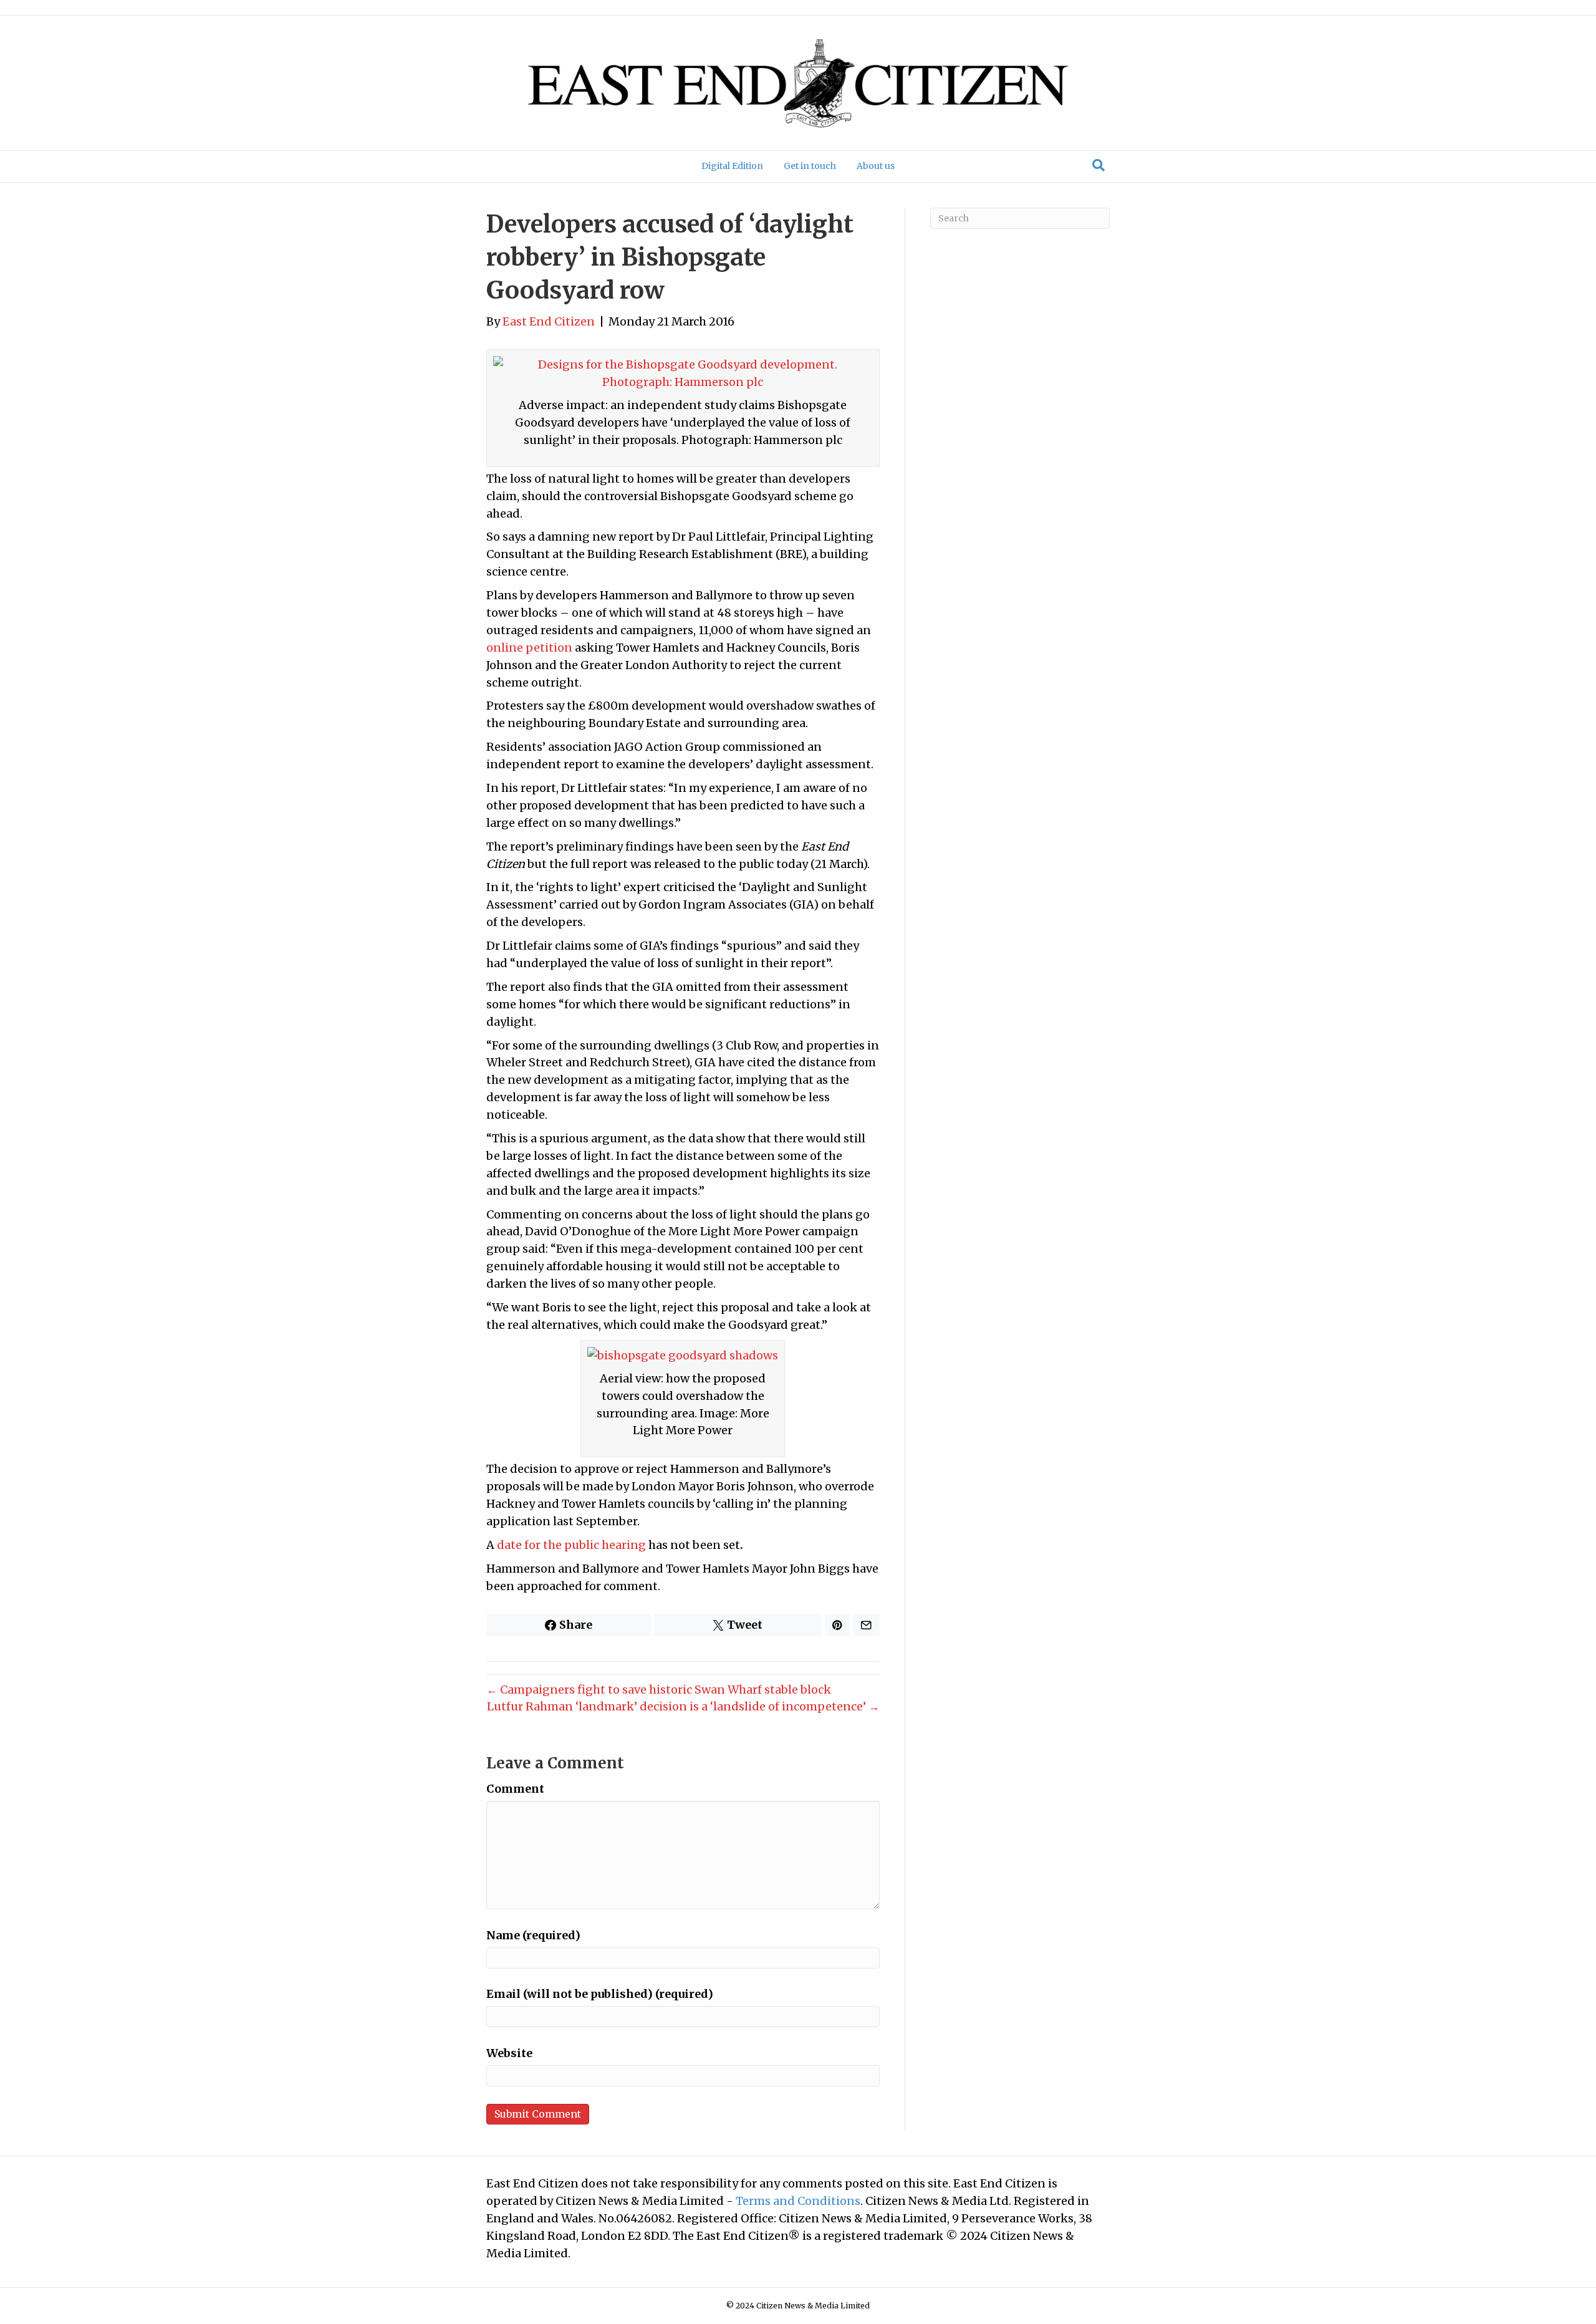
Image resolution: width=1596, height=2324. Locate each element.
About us (876, 166)
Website (509, 2053)
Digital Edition (732, 166)
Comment (515, 1789)
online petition (529, 648)
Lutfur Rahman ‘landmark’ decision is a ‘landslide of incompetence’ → (683, 1706)
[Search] (1098, 165)
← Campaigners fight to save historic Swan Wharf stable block (659, 1690)
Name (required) (533, 1935)
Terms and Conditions (798, 2201)
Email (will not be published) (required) (600, 1994)
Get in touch (810, 166)
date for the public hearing (571, 1545)
